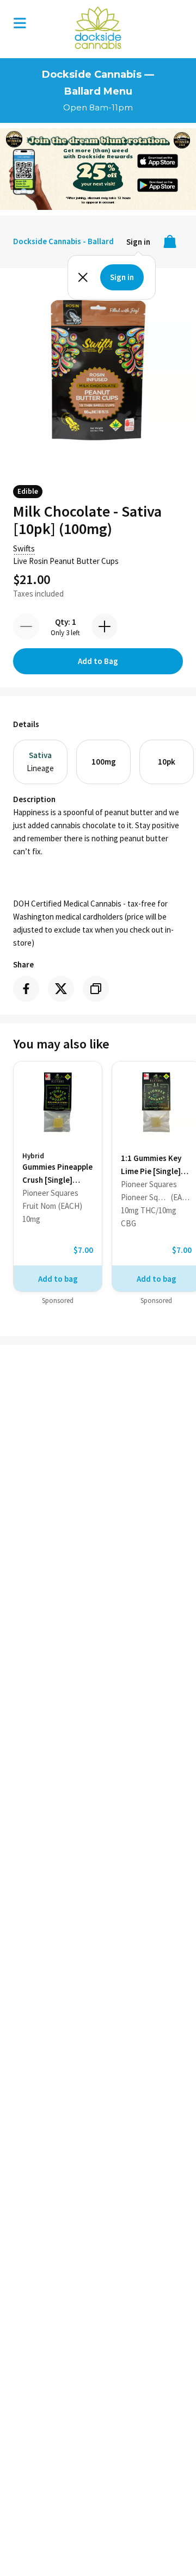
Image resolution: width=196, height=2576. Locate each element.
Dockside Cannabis (98, 28)
